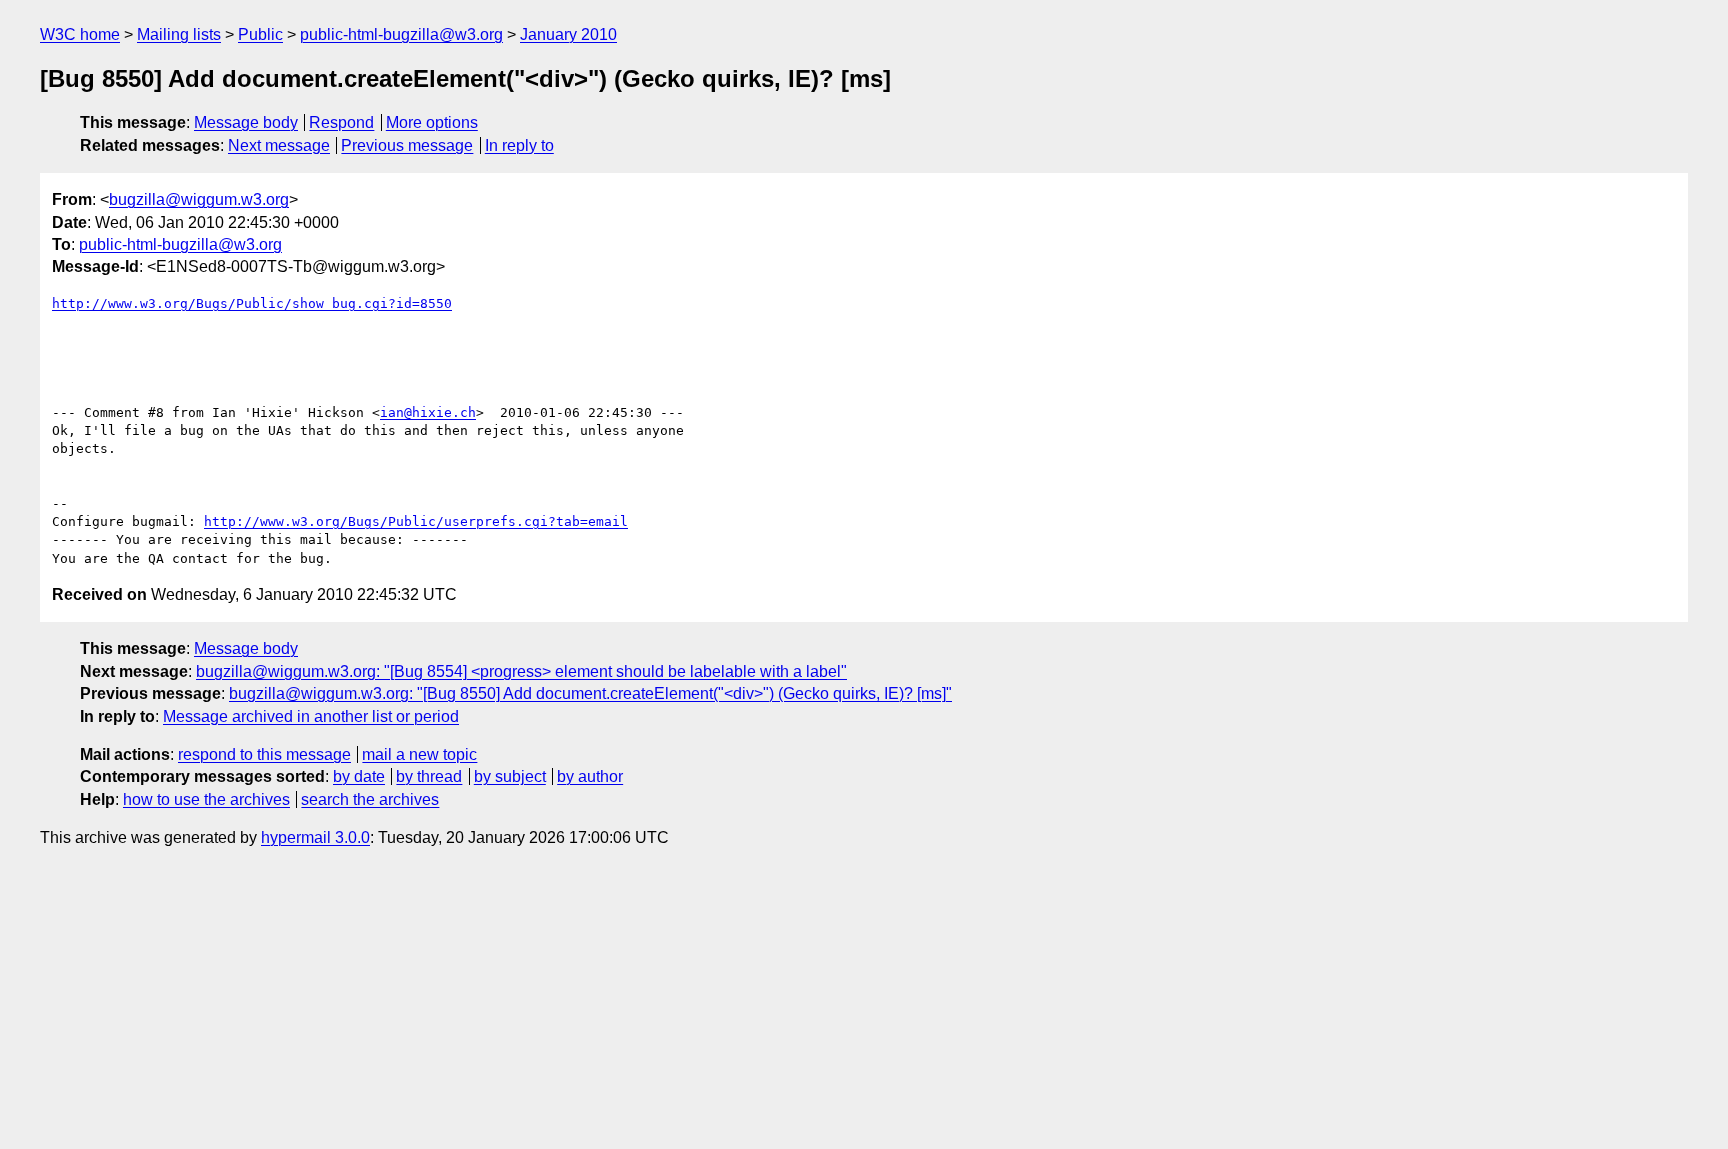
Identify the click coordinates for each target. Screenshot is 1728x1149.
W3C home (80, 34)
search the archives (370, 799)
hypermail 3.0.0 (315, 837)
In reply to (519, 145)
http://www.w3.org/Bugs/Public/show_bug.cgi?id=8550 (252, 303)
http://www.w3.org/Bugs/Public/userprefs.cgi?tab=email (416, 521)
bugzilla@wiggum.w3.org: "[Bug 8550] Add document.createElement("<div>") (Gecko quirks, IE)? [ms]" (590, 693)
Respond (341, 122)
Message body (246, 122)
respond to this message (264, 754)
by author (590, 776)
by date (359, 776)
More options (432, 122)
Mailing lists (179, 34)
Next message (279, 145)
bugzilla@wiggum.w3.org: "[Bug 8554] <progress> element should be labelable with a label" (521, 671)
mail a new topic (419, 754)
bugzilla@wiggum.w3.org (199, 199)
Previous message (407, 145)
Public (260, 34)
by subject (510, 776)
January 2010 (568, 34)
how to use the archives (206, 799)
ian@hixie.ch (428, 412)
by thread (429, 776)
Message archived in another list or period (311, 716)
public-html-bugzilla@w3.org (401, 34)
